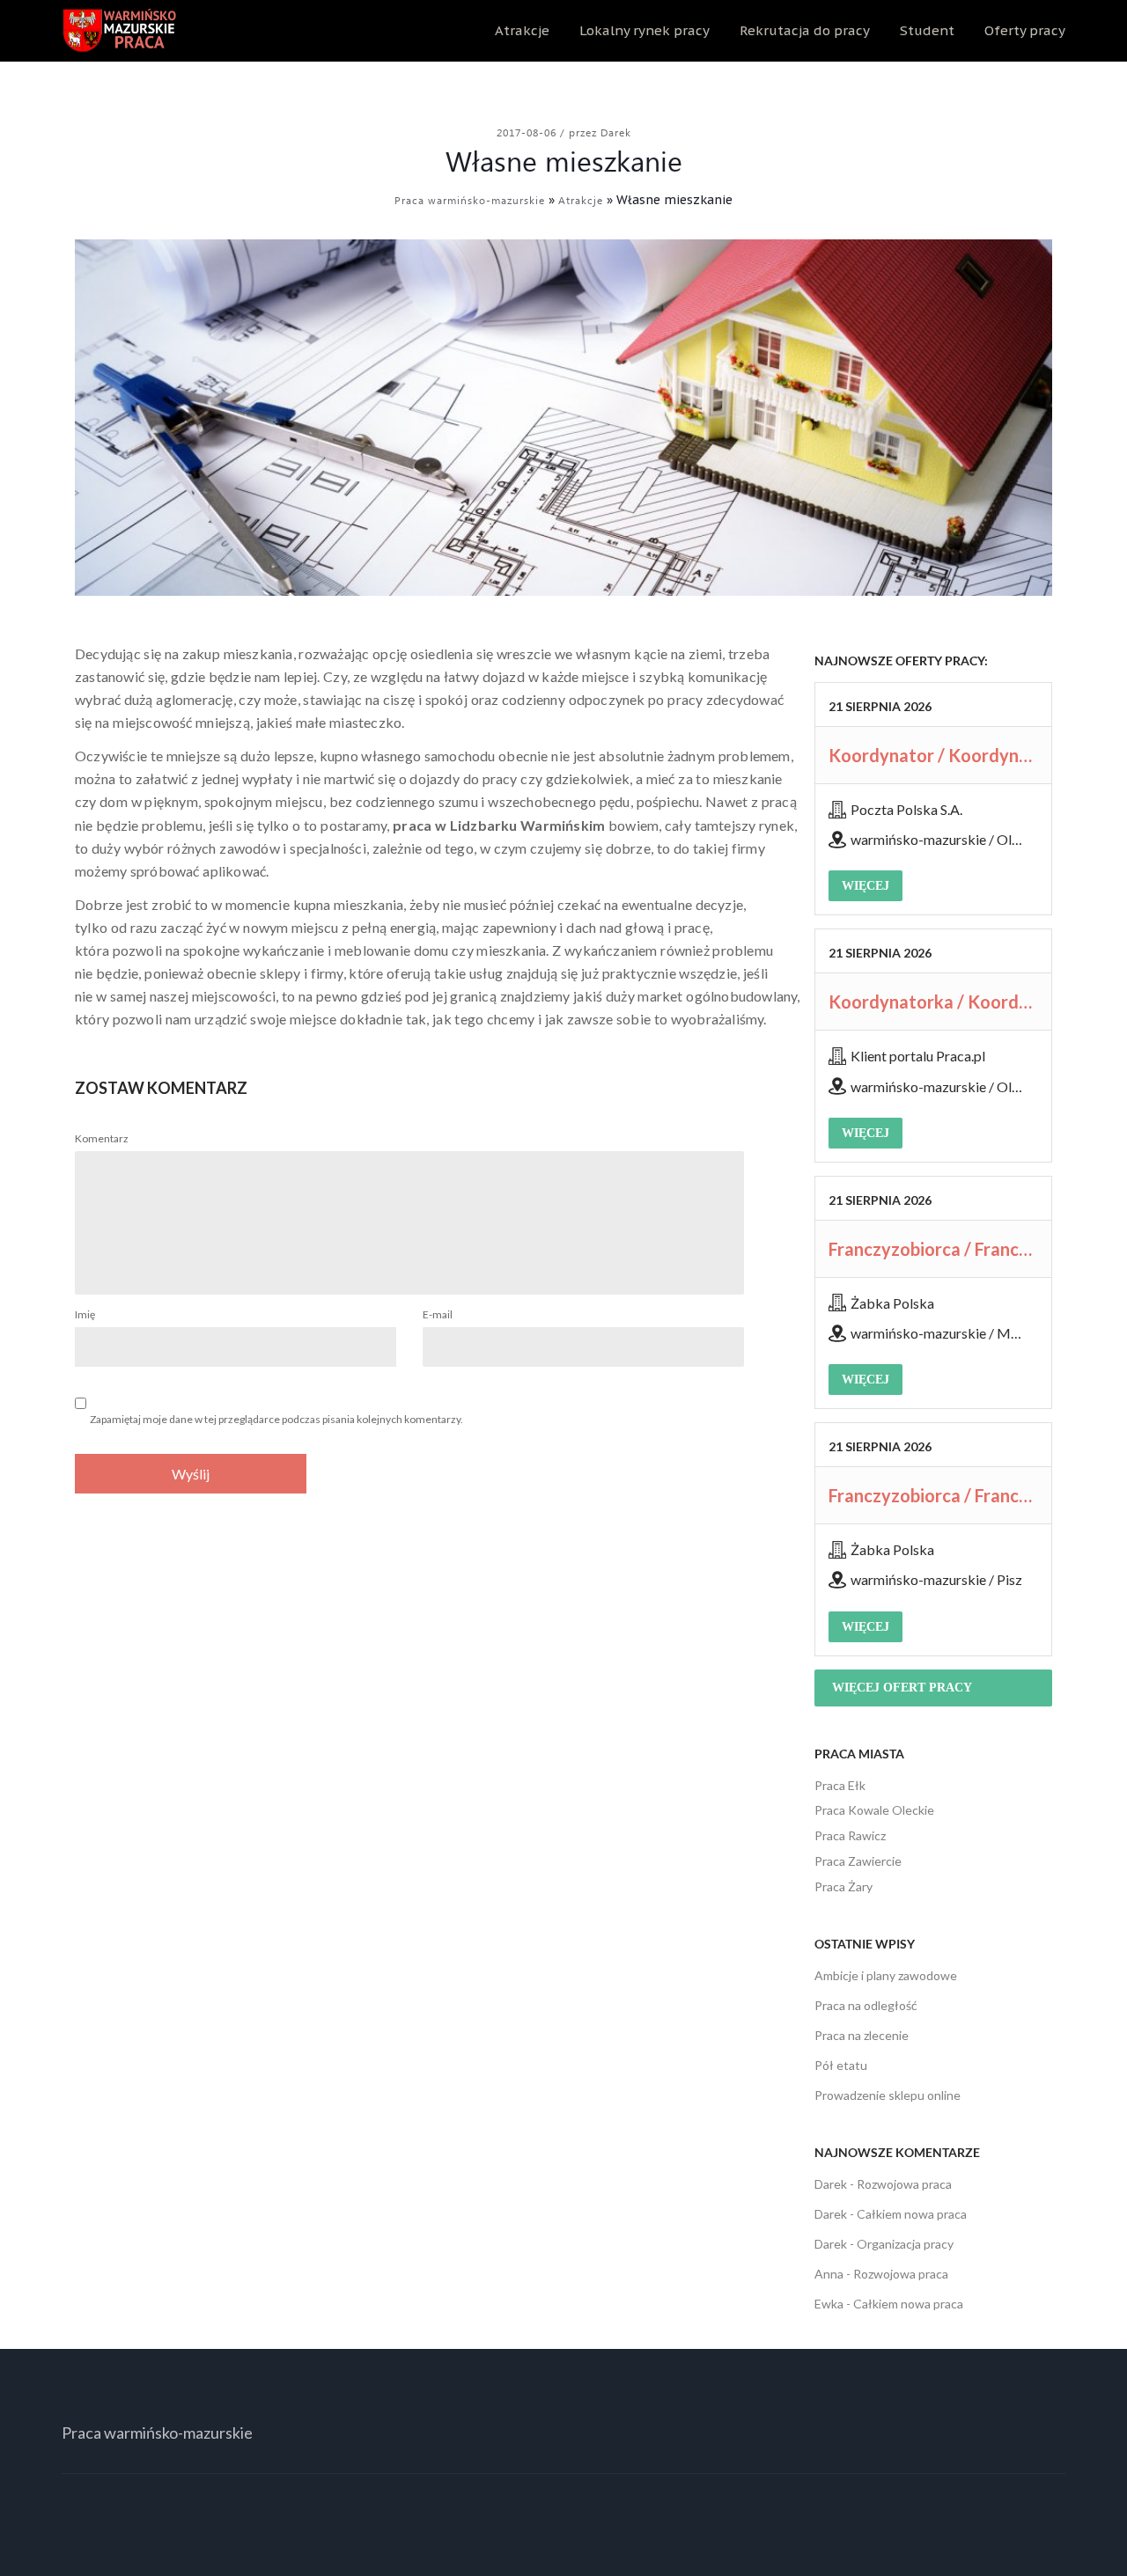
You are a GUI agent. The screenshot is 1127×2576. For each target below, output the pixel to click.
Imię (85, 1314)
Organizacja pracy (905, 2244)
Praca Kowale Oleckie (874, 1810)
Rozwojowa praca (904, 2184)
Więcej (866, 886)
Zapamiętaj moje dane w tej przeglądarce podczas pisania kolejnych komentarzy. (276, 1419)
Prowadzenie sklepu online (888, 2095)
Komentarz (102, 1138)
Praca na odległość (866, 2005)
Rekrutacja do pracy (805, 30)
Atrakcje (522, 30)
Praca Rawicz (850, 1835)
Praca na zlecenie (862, 2035)
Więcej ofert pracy (902, 1688)
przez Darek (600, 132)
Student (927, 30)
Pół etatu (841, 2065)
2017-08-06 (528, 132)
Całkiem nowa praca (912, 2214)
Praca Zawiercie (858, 1861)
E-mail (438, 1314)
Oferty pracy (1025, 30)
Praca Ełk (840, 1785)
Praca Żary (843, 1886)
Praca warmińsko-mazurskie (470, 200)
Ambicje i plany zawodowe (886, 1975)
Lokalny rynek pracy (645, 30)
